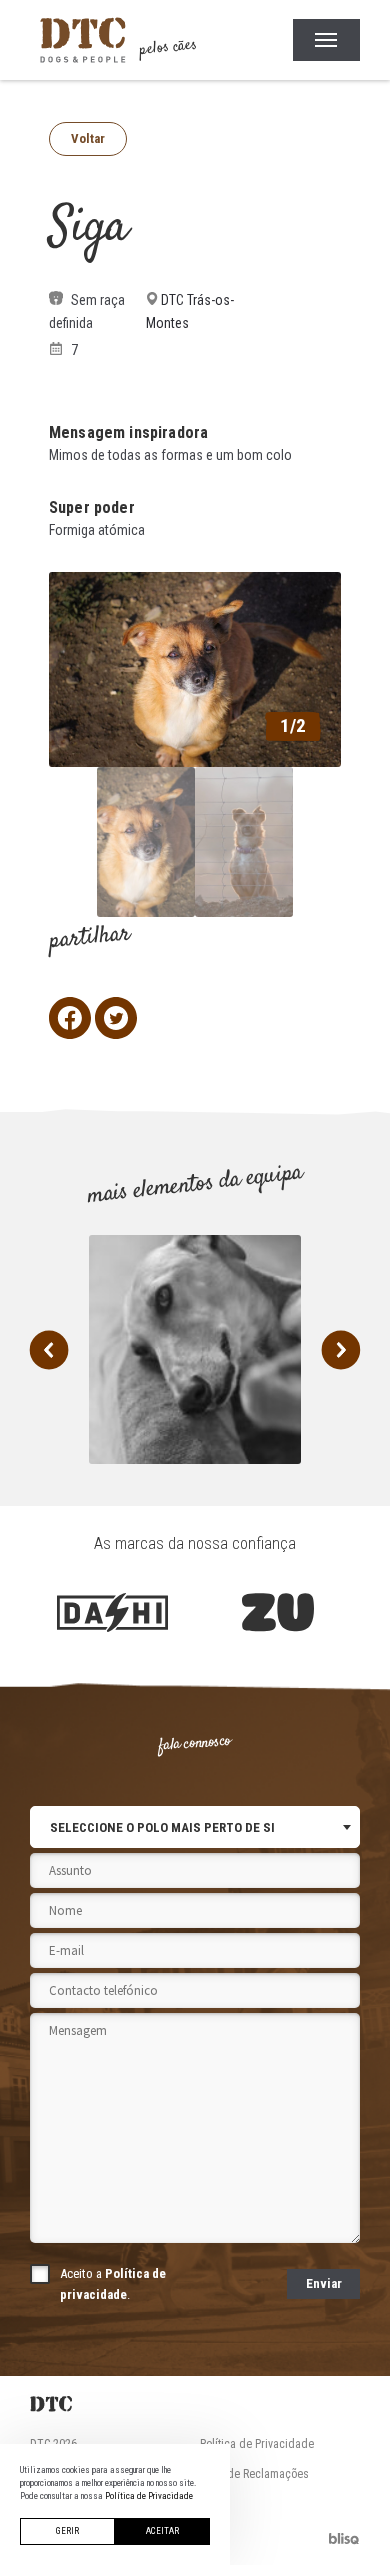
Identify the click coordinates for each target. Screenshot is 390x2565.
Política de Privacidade (257, 2444)
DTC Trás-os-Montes (190, 311)
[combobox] (195, 1827)
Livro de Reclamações (254, 2474)
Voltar (88, 138)
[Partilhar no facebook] (70, 1018)
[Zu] (277, 1613)
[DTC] (195, 2404)
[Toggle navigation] (326, 40)
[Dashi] (112, 1613)
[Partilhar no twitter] (116, 1018)
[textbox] (162, 1827)
